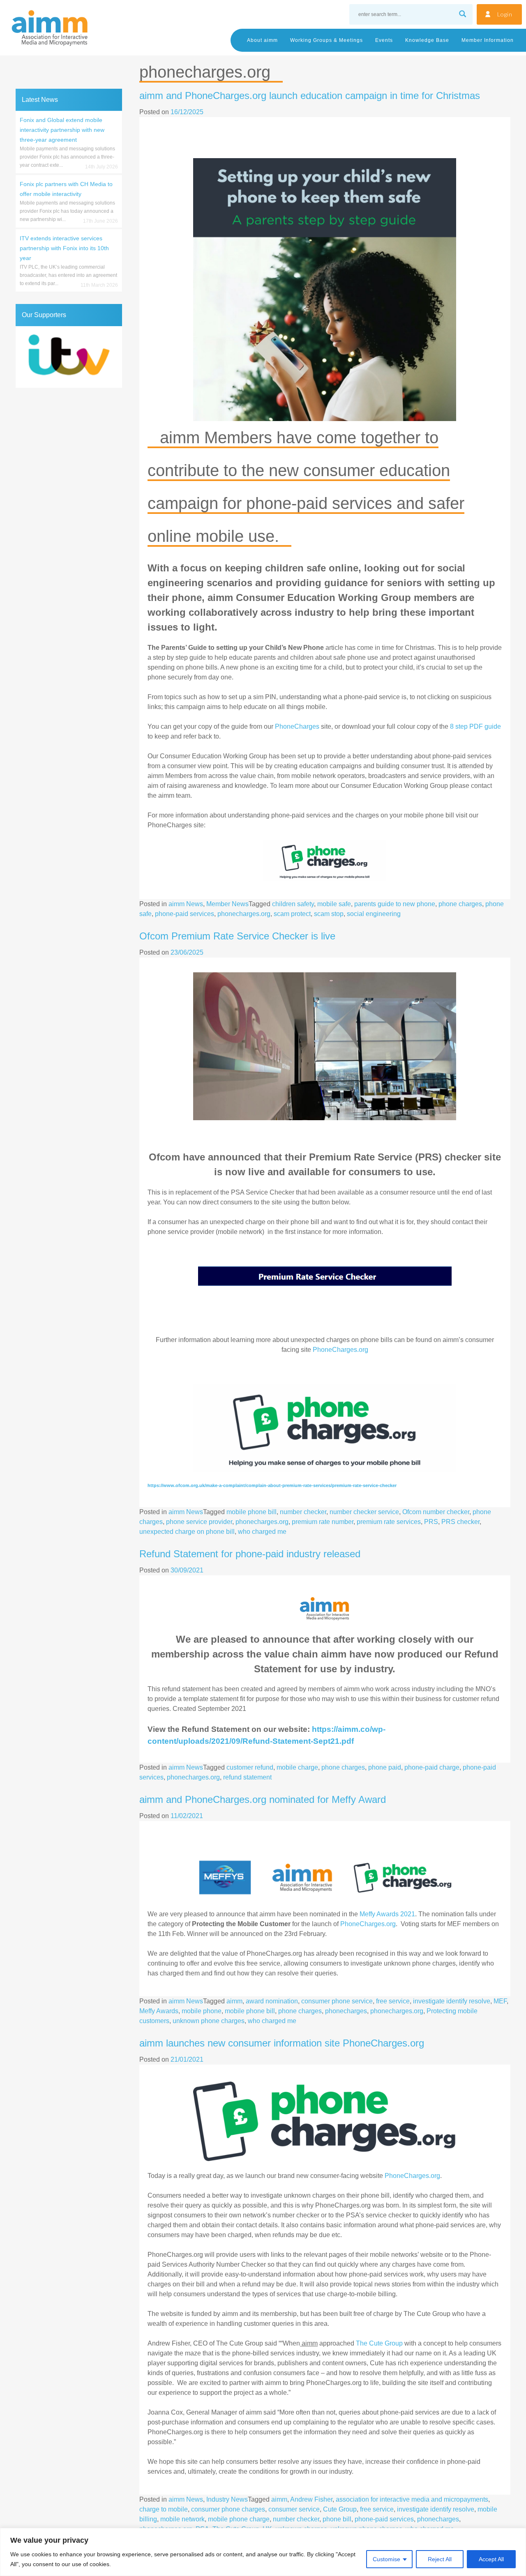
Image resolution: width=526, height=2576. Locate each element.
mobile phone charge (239, 2519)
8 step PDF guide (475, 726)
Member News (227, 904)
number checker (303, 1512)
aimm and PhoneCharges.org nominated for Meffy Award (263, 1799)
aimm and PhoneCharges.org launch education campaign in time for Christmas (310, 96)
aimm (234, 2001)
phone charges (460, 904)
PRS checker (460, 1522)
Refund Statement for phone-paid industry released (250, 1554)
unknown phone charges (209, 2021)
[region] (263, 2552)
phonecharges (346, 2011)
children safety (293, 904)
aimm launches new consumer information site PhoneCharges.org (282, 2043)
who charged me (262, 1532)
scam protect (292, 914)
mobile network (182, 2519)
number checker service (364, 1512)
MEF (500, 2001)
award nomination (272, 2001)
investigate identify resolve (452, 2001)
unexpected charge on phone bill (187, 1532)
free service (393, 2001)
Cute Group (340, 2509)
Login (505, 14)
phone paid (385, 1767)
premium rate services (389, 1522)
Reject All (440, 2559)
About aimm (262, 40)
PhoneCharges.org (340, 1350)
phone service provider (199, 1522)
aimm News (186, 904)
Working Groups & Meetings (326, 40)
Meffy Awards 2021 (387, 1914)
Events (384, 40)
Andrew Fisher (311, 2499)
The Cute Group (378, 2343)
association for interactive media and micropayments (412, 2499)
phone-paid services (185, 914)
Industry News (227, 2499)
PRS (431, 1522)
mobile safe (334, 904)
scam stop (329, 914)
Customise (386, 2559)
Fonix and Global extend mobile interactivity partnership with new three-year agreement (62, 130)
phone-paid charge (432, 1767)
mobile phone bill (251, 1512)
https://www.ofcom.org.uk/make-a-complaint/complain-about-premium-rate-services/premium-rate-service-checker (272, 1485)
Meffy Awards (159, 2011)
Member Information (488, 40)
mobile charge (297, 1767)
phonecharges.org (244, 914)
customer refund (250, 1767)
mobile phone (202, 2011)
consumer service (294, 2509)
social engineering (374, 914)
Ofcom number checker (436, 1512)
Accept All (491, 2559)
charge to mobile (164, 2509)
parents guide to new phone (395, 904)
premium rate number (323, 1522)
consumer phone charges (228, 2509)
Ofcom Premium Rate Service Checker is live (237, 936)
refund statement (247, 1777)
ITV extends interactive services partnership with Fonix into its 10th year (64, 248)
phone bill (337, 2519)
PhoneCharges (297, 726)
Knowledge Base (427, 40)
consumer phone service (337, 2001)
